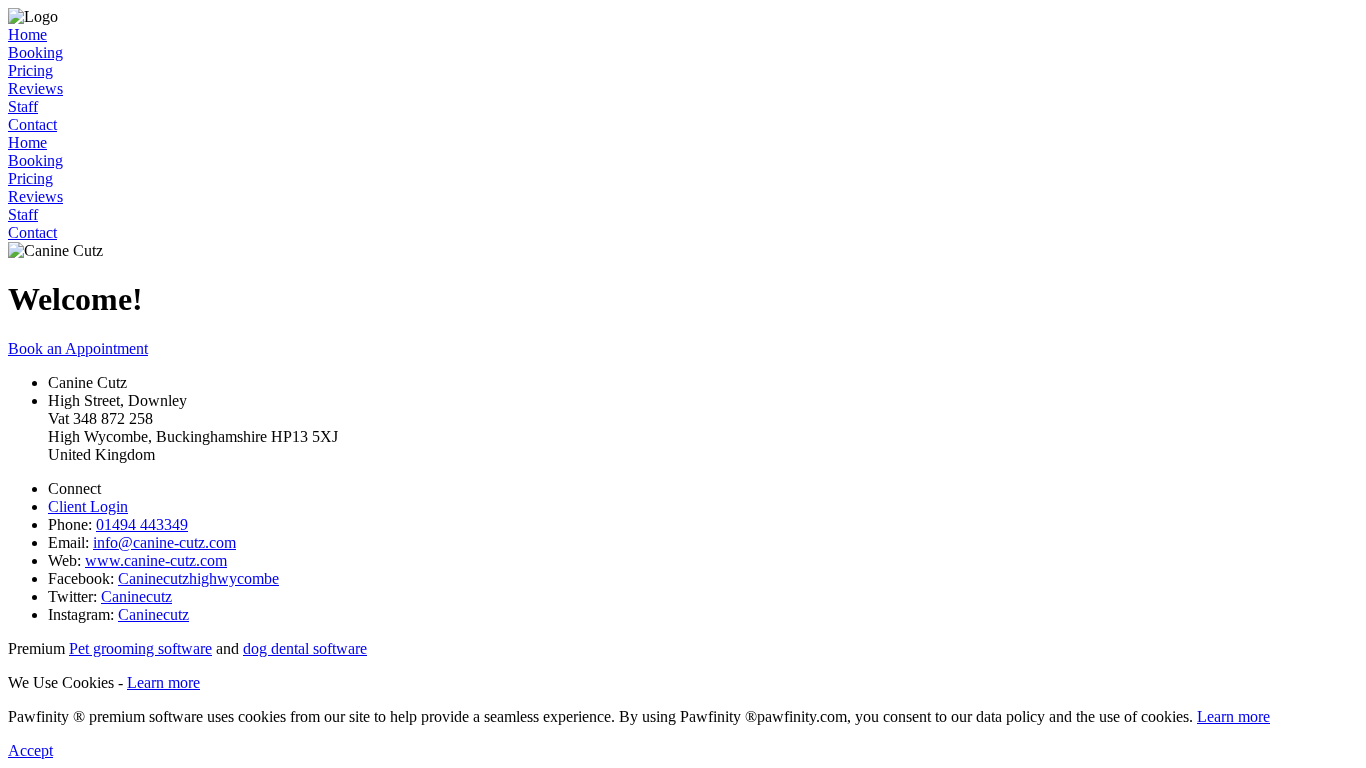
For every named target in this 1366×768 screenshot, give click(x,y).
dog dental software (305, 648)
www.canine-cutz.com (156, 560)
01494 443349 (142, 524)
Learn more (163, 682)
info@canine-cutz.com (164, 542)
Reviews (35, 88)
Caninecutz (136, 596)
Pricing (30, 70)
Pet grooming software (140, 648)
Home (27, 34)
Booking (35, 52)
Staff (23, 106)
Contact (32, 124)
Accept (30, 750)
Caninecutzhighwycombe (198, 578)
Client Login (88, 506)
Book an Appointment (78, 348)
